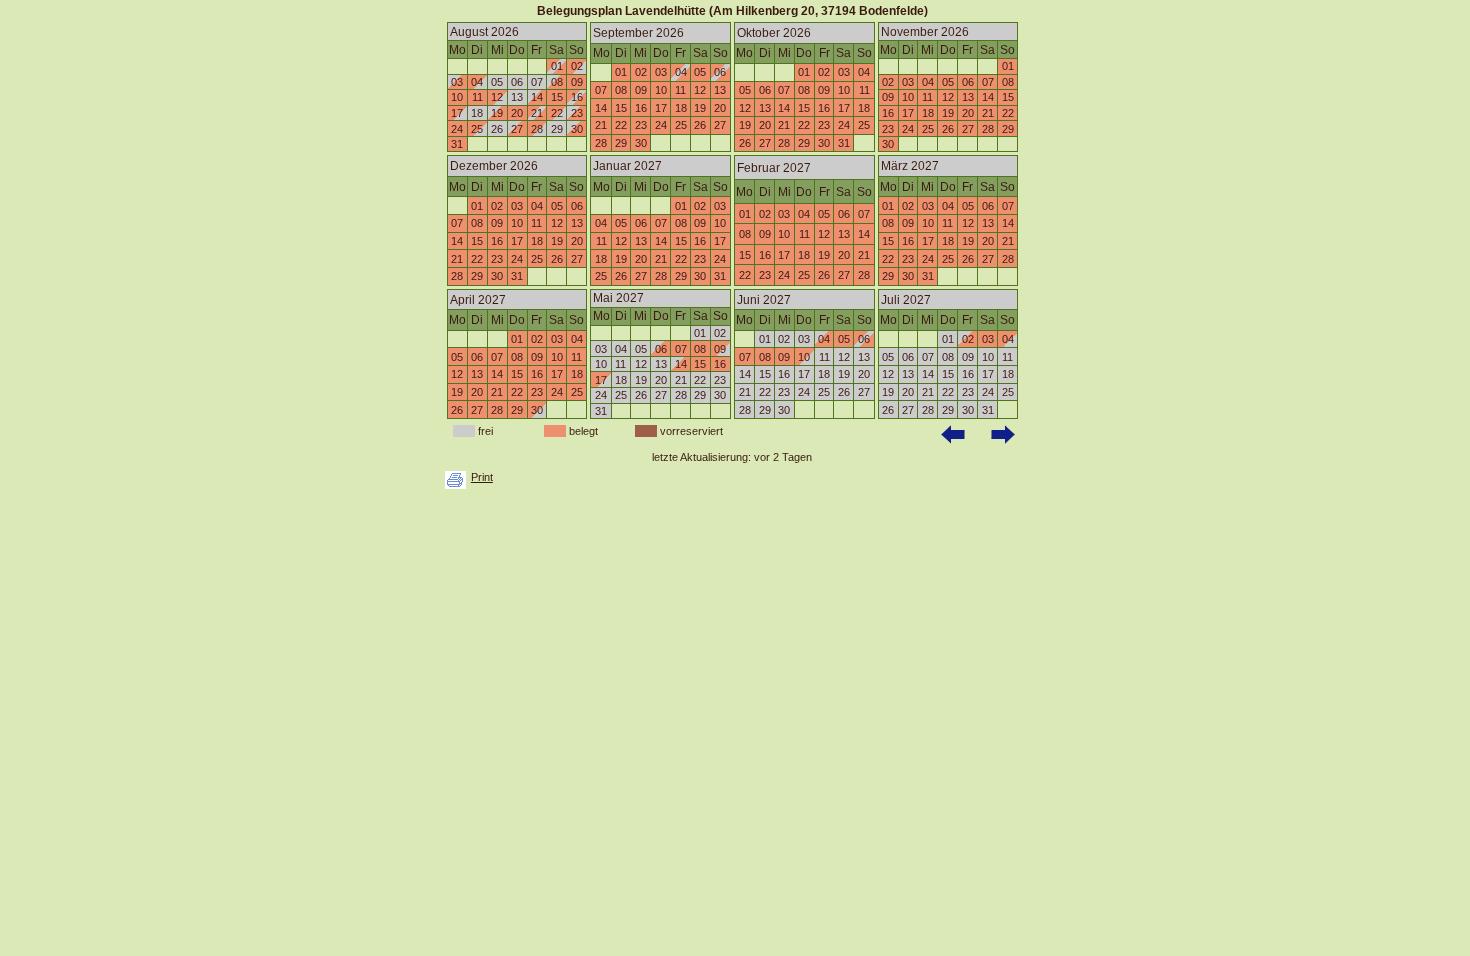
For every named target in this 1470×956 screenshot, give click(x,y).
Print (482, 477)
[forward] (1005, 435)
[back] (956, 435)
